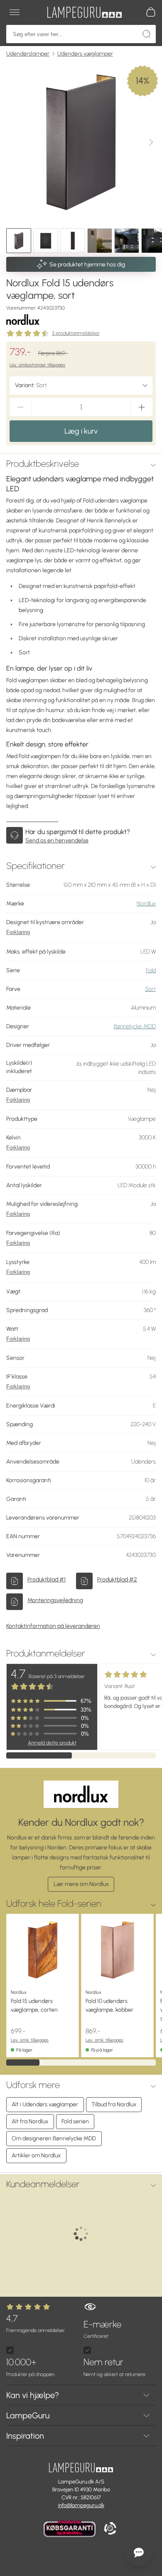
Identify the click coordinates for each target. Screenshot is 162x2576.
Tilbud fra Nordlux (114, 2104)
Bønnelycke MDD (135, 1026)
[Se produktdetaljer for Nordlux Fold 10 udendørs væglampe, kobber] (117, 1950)
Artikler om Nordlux (36, 2155)
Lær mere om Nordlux (81, 1884)
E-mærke (102, 2329)
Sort (150, 989)
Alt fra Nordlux (30, 2121)
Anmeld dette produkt (52, 1743)
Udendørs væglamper (85, 54)
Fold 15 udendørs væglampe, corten (34, 2005)
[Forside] (84, 12)
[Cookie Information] (110, 2529)
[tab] (19, 241)
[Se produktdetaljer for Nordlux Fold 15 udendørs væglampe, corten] (43, 1950)
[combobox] (81, 385)
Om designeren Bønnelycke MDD (54, 2138)
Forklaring (18, 932)
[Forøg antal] (142, 407)
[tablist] (81, 241)
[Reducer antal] (20, 407)
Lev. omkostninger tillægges (37, 365)
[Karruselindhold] (81, 142)
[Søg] (147, 34)
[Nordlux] (23, 319)
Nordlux (146, 904)
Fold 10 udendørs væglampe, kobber (109, 2005)
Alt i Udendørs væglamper (45, 2104)
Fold (151, 970)
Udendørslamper (28, 54)
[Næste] (151, 142)
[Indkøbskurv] (151, 12)
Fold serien (75, 2121)
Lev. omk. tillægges (30, 2040)
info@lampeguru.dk (81, 2505)
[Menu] (15, 12)
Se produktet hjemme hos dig (87, 265)
